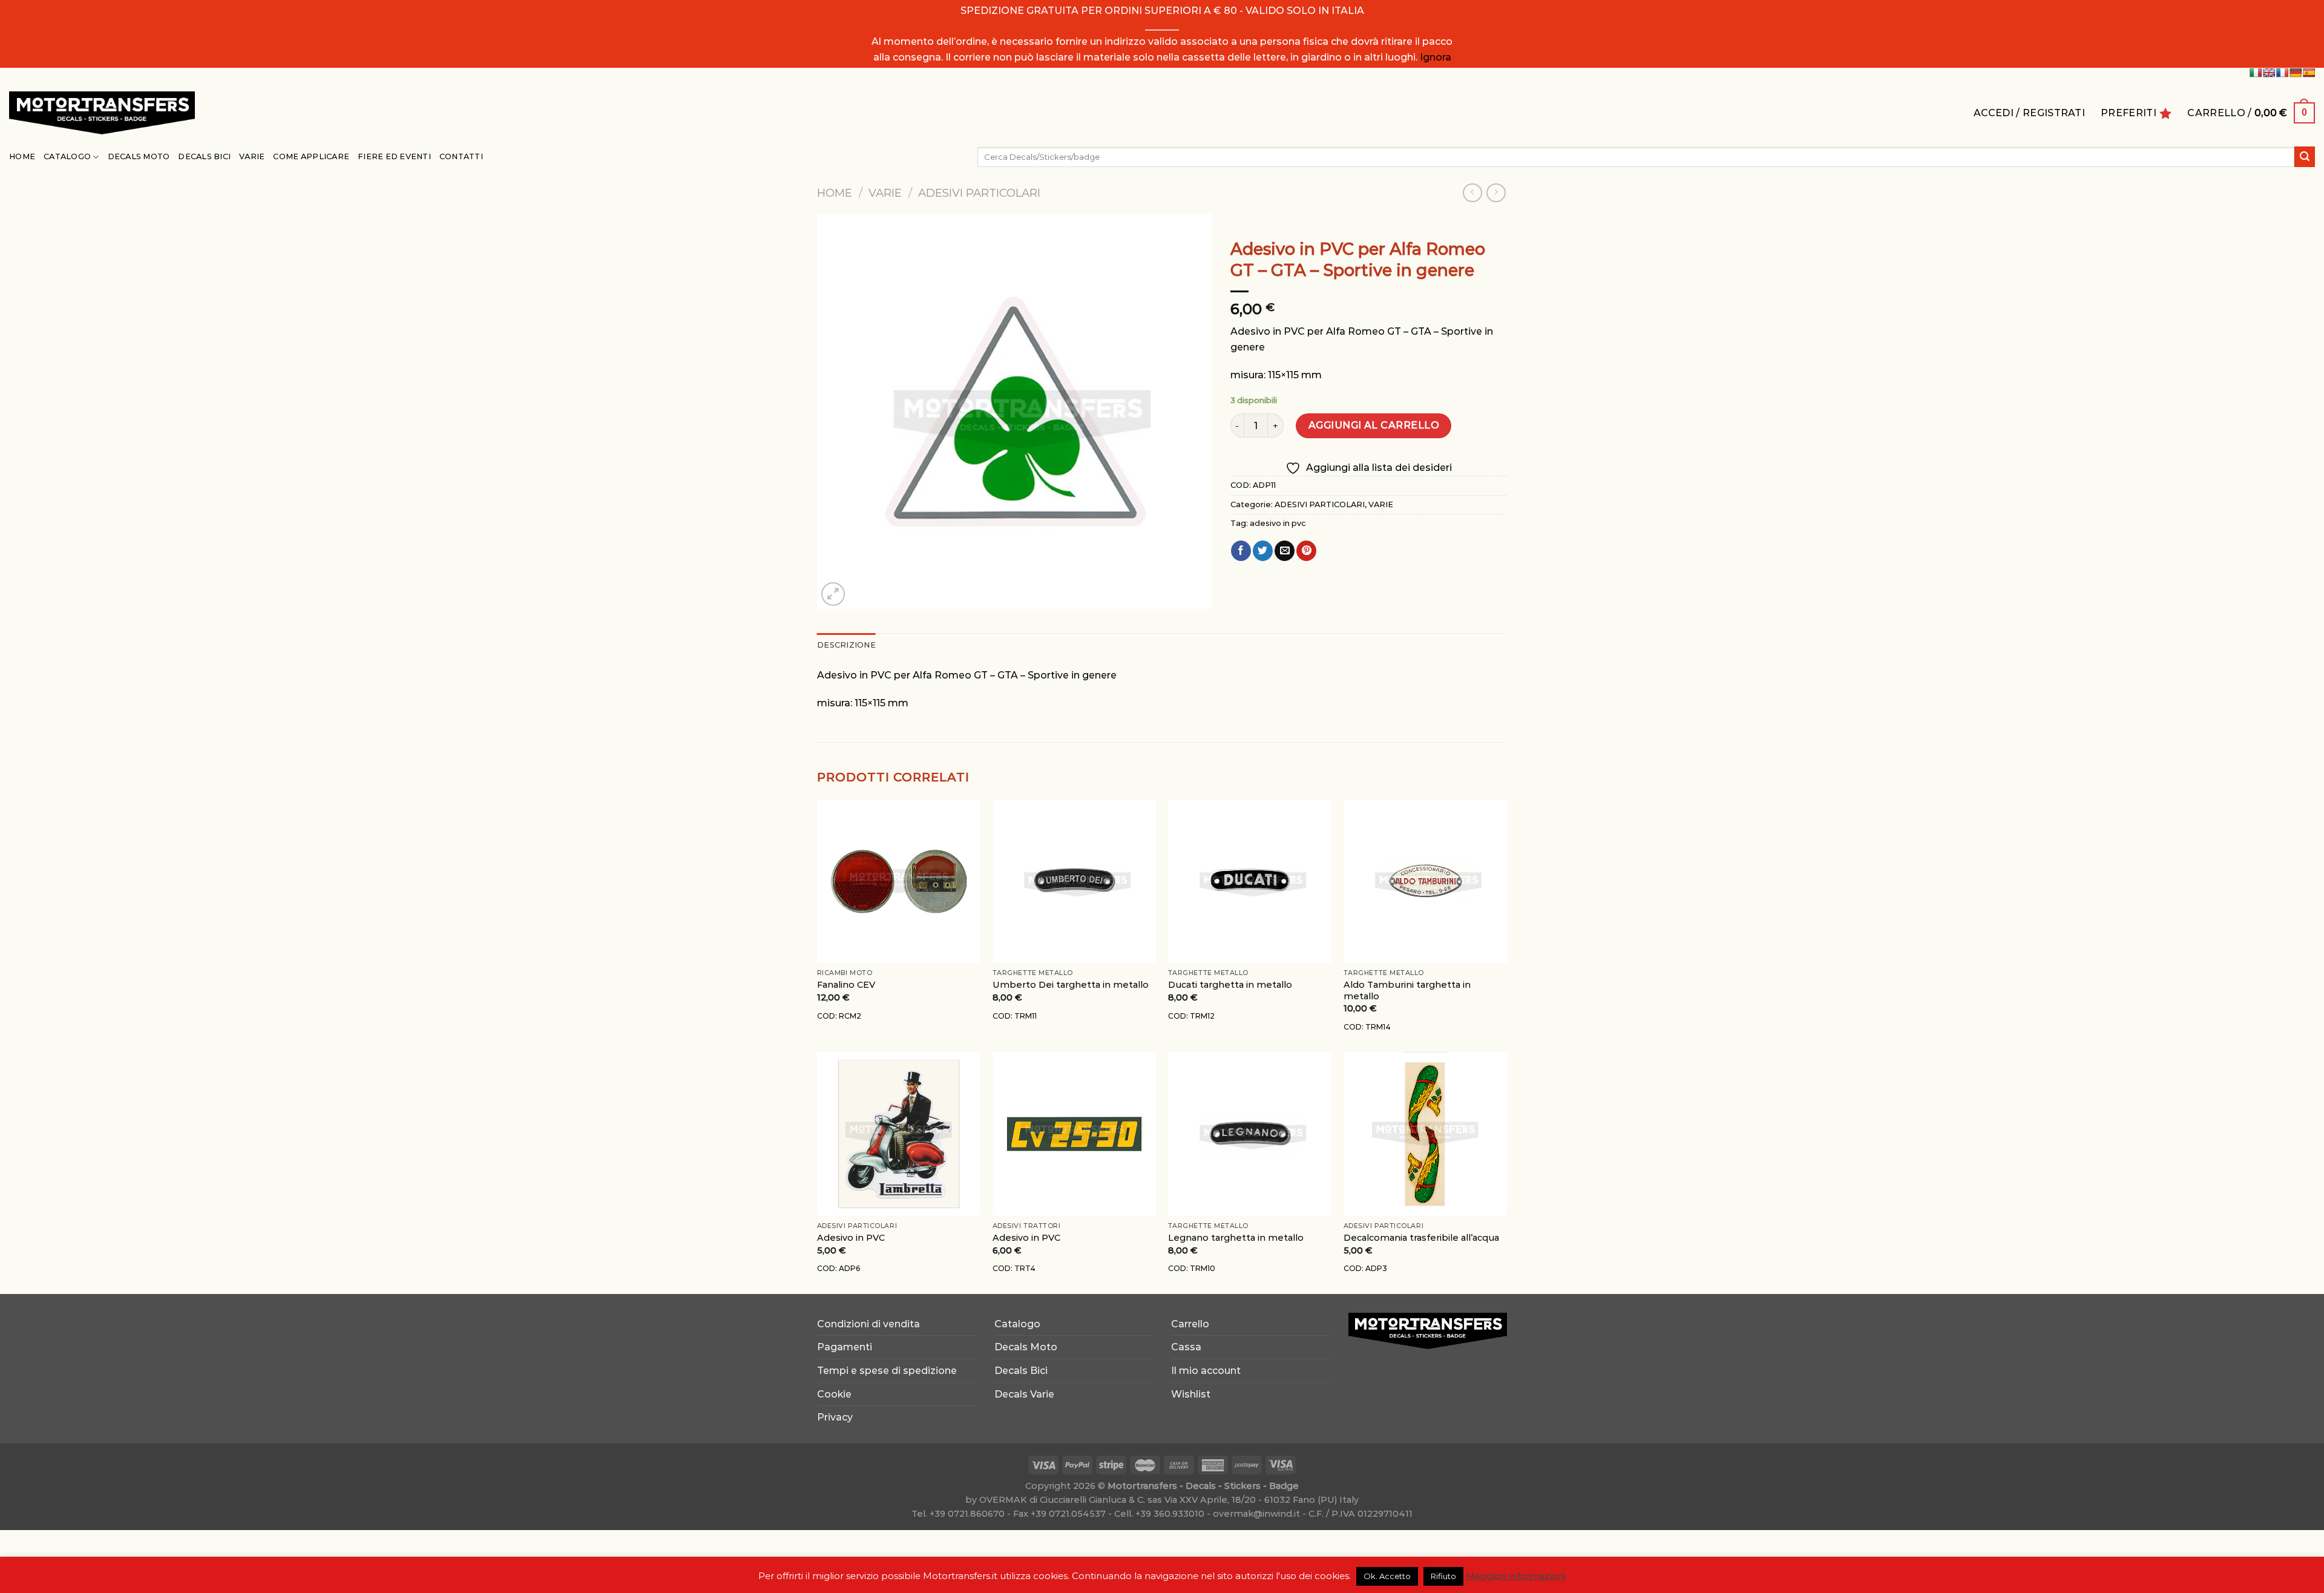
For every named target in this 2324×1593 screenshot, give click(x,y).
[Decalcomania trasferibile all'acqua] (1425, 1134)
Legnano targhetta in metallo (1236, 1238)
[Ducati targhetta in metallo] (1250, 881)
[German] (2296, 73)
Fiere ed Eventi (394, 156)
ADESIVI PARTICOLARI (979, 193)
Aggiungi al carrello (1374, 425)
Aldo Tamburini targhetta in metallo (1407, 990)
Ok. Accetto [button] (1387, 1576)
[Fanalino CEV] (899, 881)
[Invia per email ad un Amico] (1285, 551)
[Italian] (2256, 73)
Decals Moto (139, 156)
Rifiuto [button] (1443, 1576)
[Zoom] (833, 594)
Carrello (1190, 1324)
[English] (2269, 73)
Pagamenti (845, 1347)
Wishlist (1191, 1394)
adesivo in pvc (1278, 523)
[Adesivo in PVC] (899, 1134)
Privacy (835, 1417)
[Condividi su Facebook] (1241, 551)
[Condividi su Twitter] (1263, 551)
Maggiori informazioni (1516, 1576)
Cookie (834, 1394)
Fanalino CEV (846, 985)
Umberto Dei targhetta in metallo (1071, 985)
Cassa (1186, 1347)
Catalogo (67, 156)
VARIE (885, 193)
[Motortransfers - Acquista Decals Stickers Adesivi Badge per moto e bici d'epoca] (102, 113)
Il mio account (1206, 1371)
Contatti (461, 156)
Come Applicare (311, 156)
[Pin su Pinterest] (1306, 551)
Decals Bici (204, 156)
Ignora (1436, 57)
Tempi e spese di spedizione (887, 1371)
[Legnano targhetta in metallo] (1250, 1134)
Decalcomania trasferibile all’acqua (1421, 1238)
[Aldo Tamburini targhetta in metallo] (1425, 881)
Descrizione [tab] (846, 645)
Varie (252, 156)
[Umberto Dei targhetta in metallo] (1074, 881)
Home (22, 156)
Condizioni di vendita (868, 1324)
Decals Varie (1024, 1394)
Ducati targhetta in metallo (1230, 985)
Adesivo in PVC (851, 1238)
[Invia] (2305, 157)
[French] (2282, 73)
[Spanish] (2309, 73)
